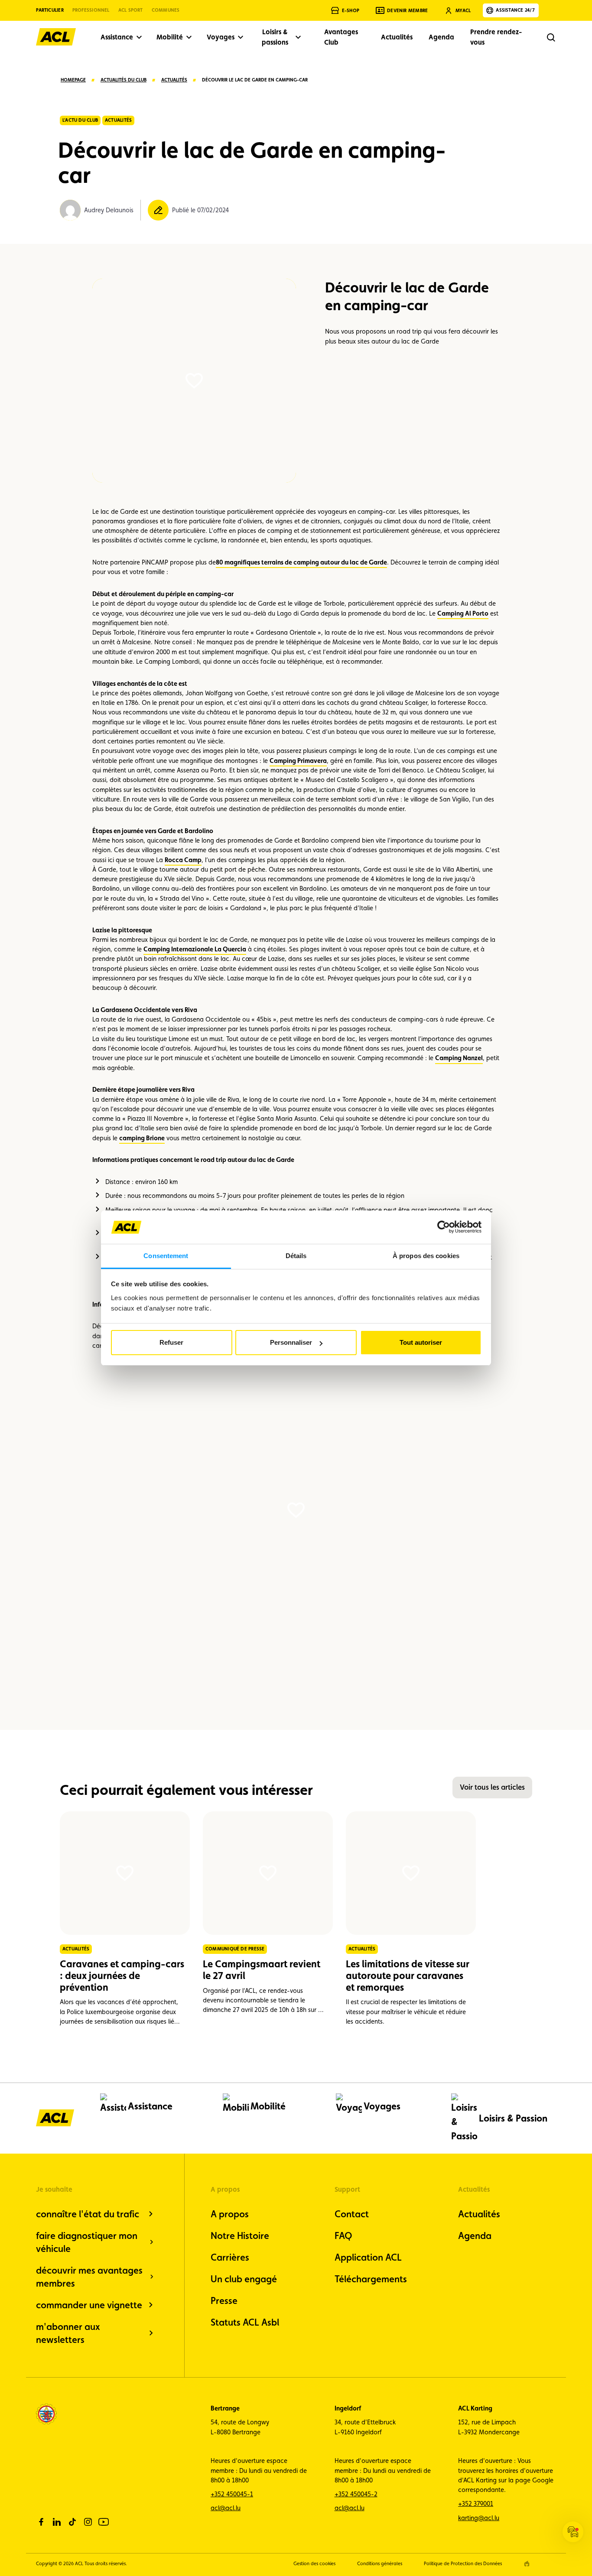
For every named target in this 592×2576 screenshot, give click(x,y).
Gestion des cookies (314, 2564)
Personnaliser (291, 1342)
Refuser (171, 1342)
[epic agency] (527, 2564)
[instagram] (88, 2522)
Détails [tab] (296, 1256)
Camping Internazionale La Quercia (195, 949)
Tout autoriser (421, 1342)
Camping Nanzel (459, 1058)
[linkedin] (57, 2522)
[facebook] (41, 2522)
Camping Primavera (298, 761)
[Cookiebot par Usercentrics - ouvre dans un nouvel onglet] (444, 1227)
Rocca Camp (183, 860)
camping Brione (142, 1138)
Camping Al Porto (463, 613)
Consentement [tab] (166, 1256)
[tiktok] (72, 2522)
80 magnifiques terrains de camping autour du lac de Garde (301, 562)
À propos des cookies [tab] (426, 1256)
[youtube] (104, 2522)
